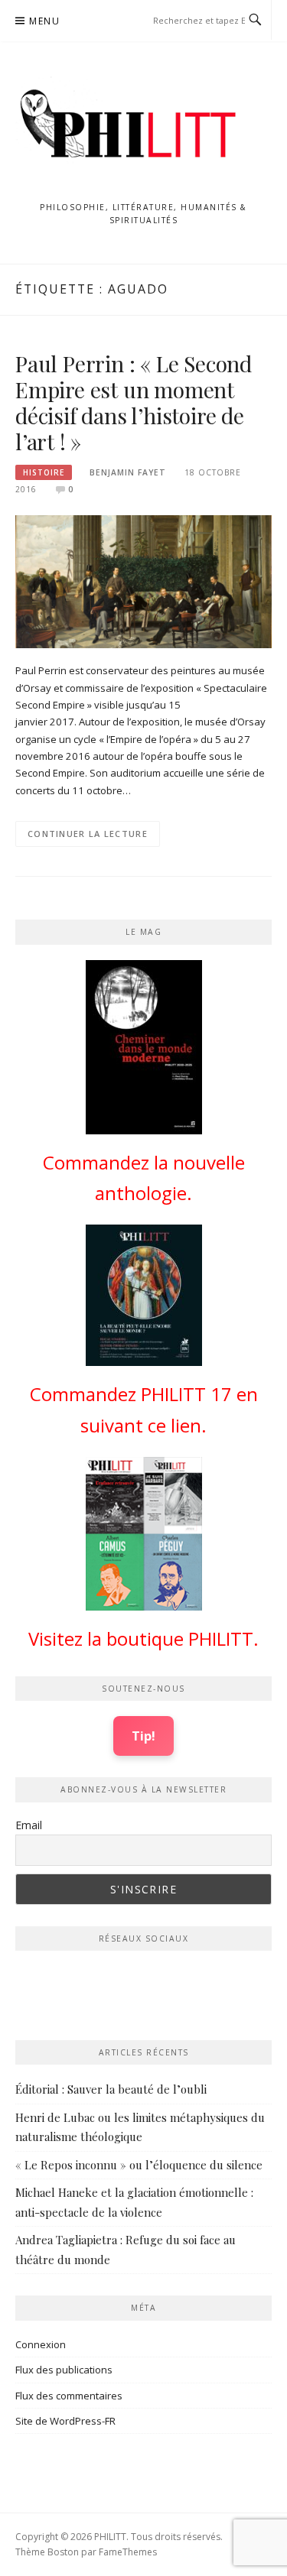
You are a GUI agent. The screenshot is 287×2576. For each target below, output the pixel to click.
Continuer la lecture (88, 834)
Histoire (44, 472)
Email (29, 1825)
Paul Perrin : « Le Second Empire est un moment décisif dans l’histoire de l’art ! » (134, 402)
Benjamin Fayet (128, 472)
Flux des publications (64, 2370)
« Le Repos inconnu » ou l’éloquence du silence (139, 2165)
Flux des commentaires (69, 2396)
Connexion (41, 2344)
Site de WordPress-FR (65, 2421)
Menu (44, 21)
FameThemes (128, 2552)
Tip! (143, 1736)
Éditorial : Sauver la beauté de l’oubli (111, 2089)
